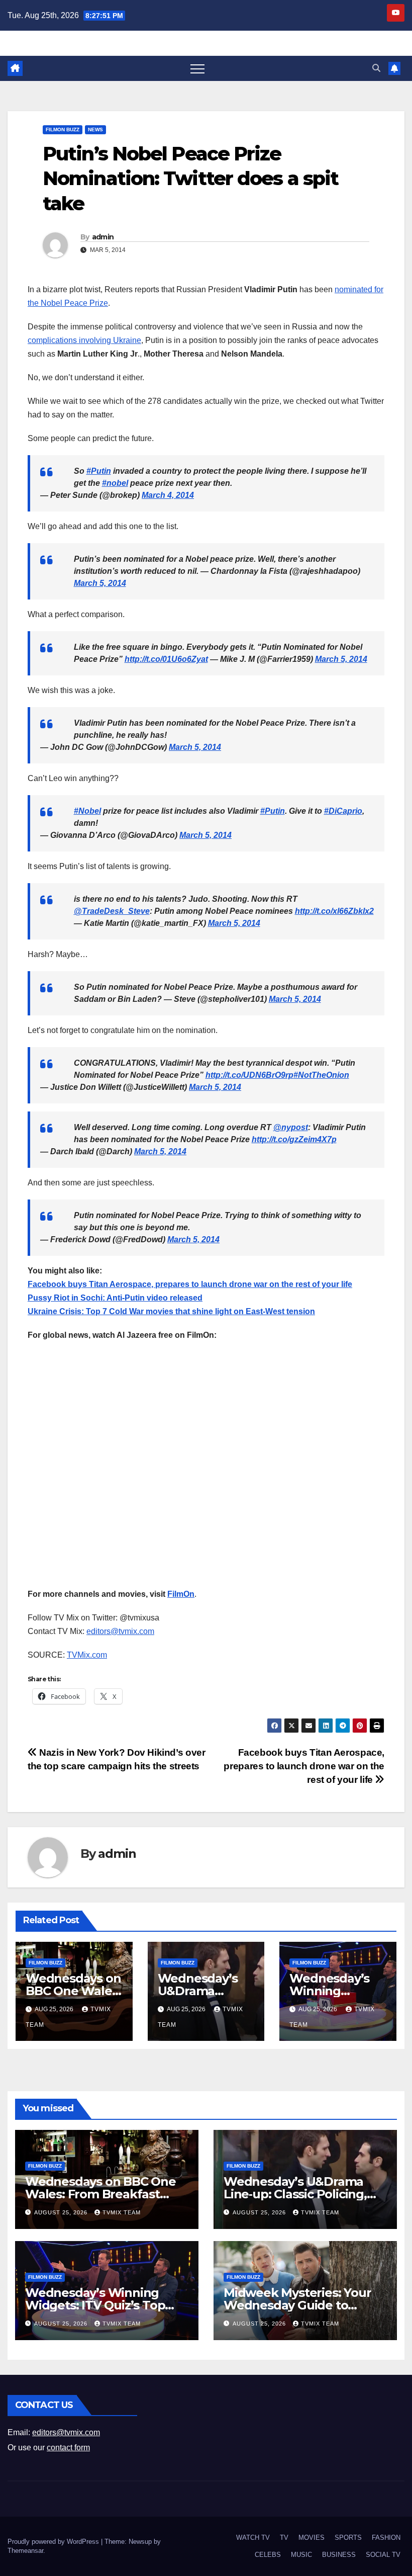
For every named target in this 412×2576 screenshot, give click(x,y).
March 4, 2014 (168, 495)
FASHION (386, 2538)
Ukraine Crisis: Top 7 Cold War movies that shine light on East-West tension (171, 1311)
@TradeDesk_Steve (112, 911)
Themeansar (25, 2551)
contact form (68, 2448)
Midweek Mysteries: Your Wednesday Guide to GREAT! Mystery (297, 2305)
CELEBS (268, 2555)
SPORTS (348, 2538)
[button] (376, 68)
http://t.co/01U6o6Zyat (166, 659)
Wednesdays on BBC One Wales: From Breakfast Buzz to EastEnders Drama (103, 2194)
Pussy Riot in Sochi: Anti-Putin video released (115, 1298)
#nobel (115, 483)
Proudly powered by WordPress (54, 2542)
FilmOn (181, 1594)
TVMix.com (87, 1655)
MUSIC (301, 2555)
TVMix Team (122, 2212)
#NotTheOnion (321, 1075)
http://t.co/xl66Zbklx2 (334, 911)
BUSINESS (339, 2555)
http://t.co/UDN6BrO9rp (249, 1075)
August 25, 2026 (62, 2212)
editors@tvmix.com (120, 1631)
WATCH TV (253, 2538)
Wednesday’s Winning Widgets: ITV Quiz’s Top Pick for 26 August (95, 2305)
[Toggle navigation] (197, 68)
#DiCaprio (343, 811)
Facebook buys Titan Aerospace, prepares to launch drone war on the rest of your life (190, 1284)
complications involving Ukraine (84, 340)
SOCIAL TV (383, 2555)
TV (284, 2538)
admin (103, 237)
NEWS (95, 130)
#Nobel (87, 811)
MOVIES (312, 2538)
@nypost (291, 1127)
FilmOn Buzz (63, 130)
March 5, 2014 (100, 583)
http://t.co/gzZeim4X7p (294, 1139)
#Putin (99, 471)
